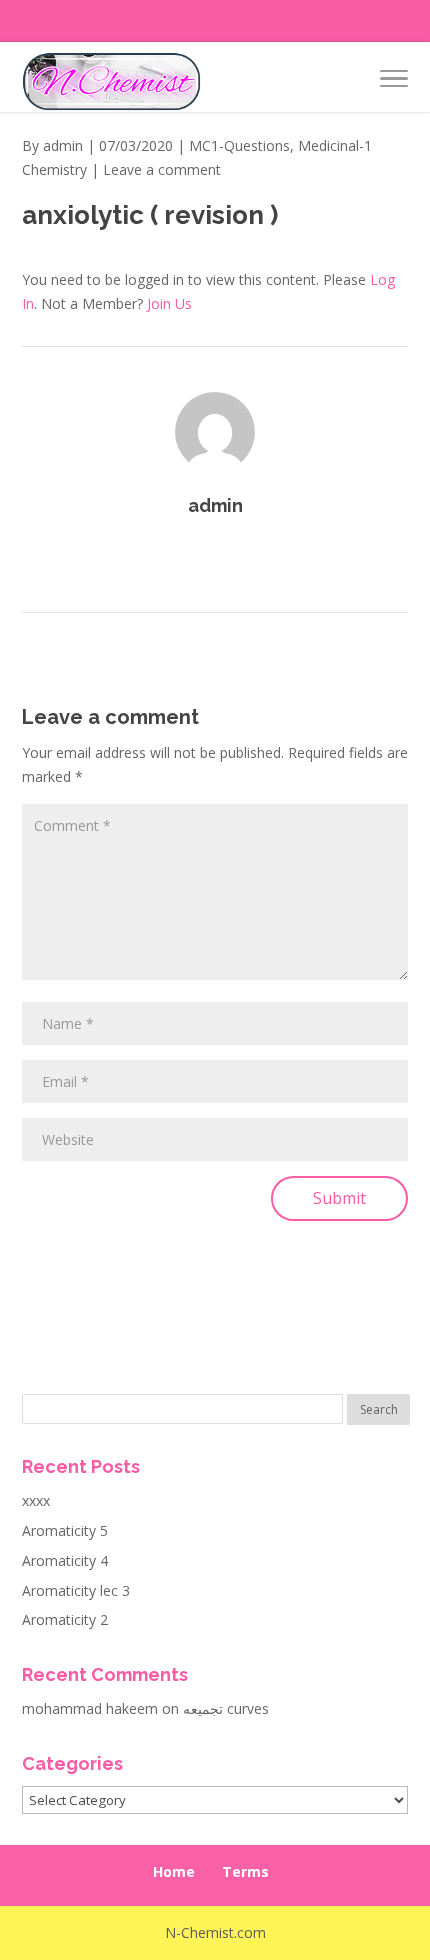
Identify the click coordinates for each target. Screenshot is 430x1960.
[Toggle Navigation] (394, 82)
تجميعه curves (226, 1708)
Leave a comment (162, 169)
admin (63, 145)
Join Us (169, 303)
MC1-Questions (239, 145)
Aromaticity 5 (65, 1530)
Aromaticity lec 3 (76, 1590)
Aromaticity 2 (65, 1619)
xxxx (36, 1500)
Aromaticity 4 (65, 1560)
